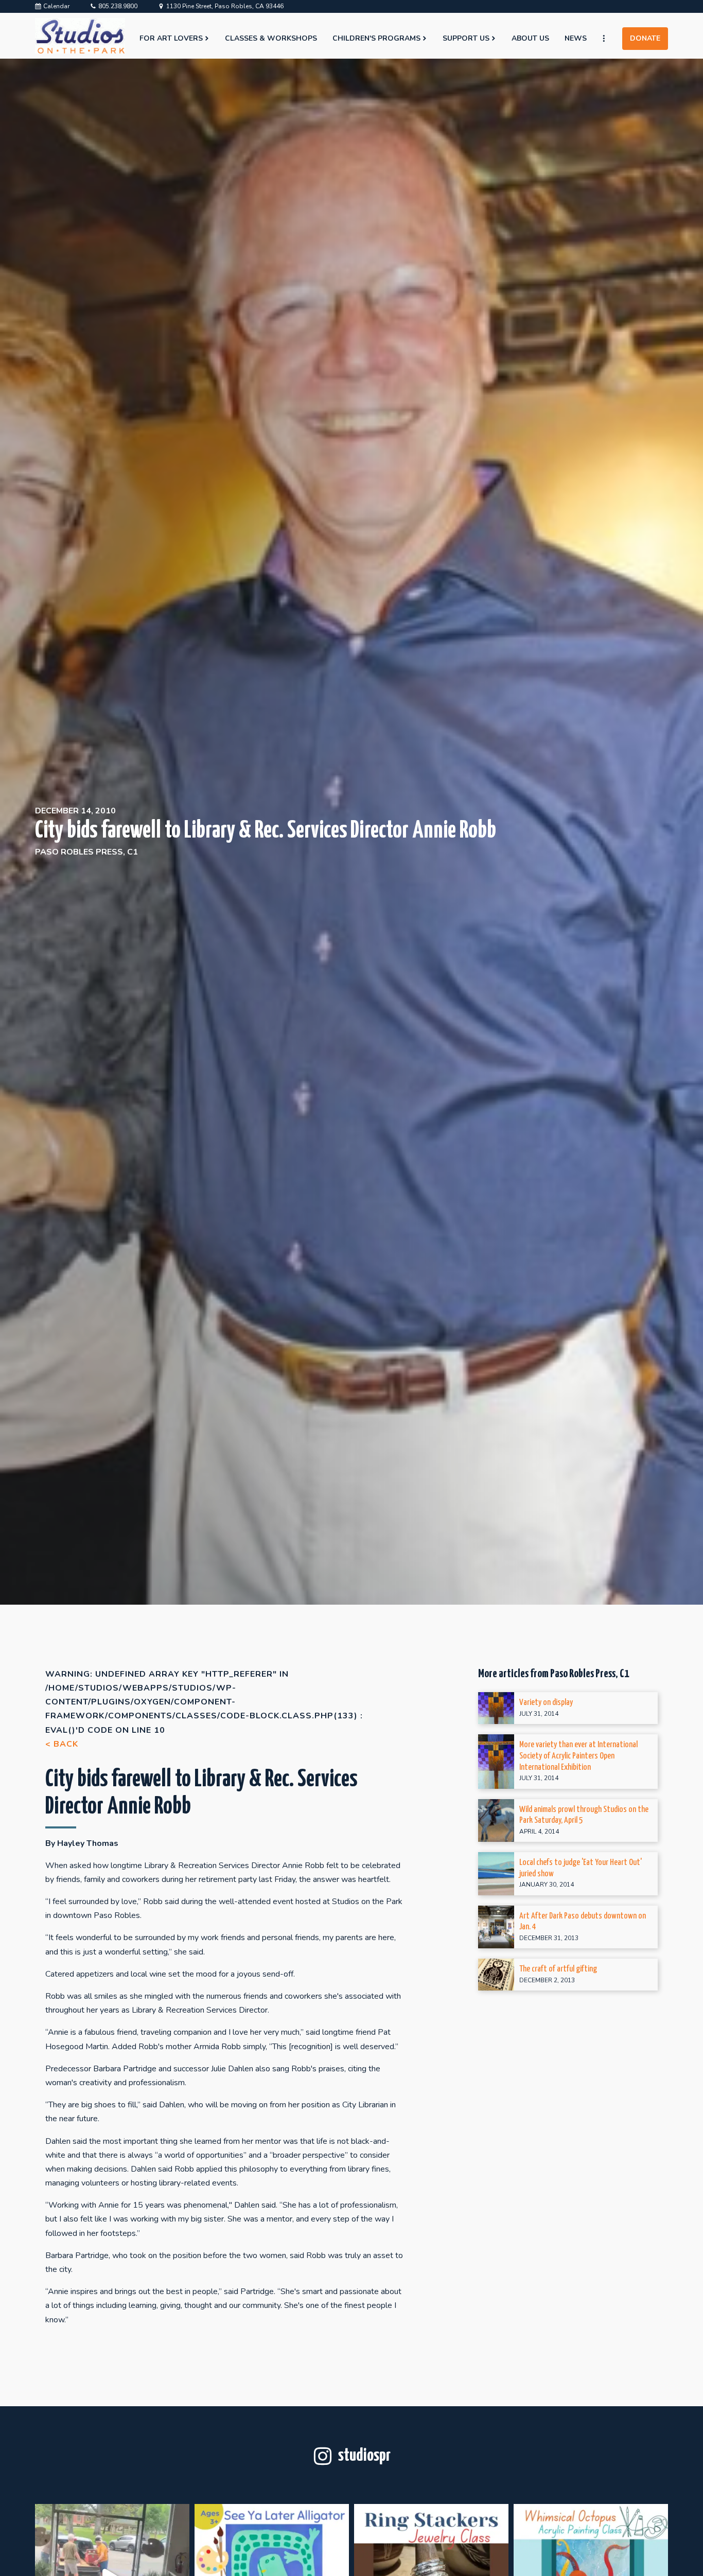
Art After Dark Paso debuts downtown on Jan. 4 (583, 1922)
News (576, 38)
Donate (645, 38)
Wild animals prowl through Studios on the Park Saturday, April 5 (584, 1815)
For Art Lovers (171, 38)
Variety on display (546, 1703)
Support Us (466, 38)
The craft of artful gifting (558, 1969)
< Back (62, 1744)
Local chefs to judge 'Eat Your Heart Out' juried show (581, 1868)
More (608, 39)
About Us (530, 38)
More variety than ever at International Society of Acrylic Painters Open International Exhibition (578, 1756)
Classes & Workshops (271, 38)
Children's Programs (376, 38)
